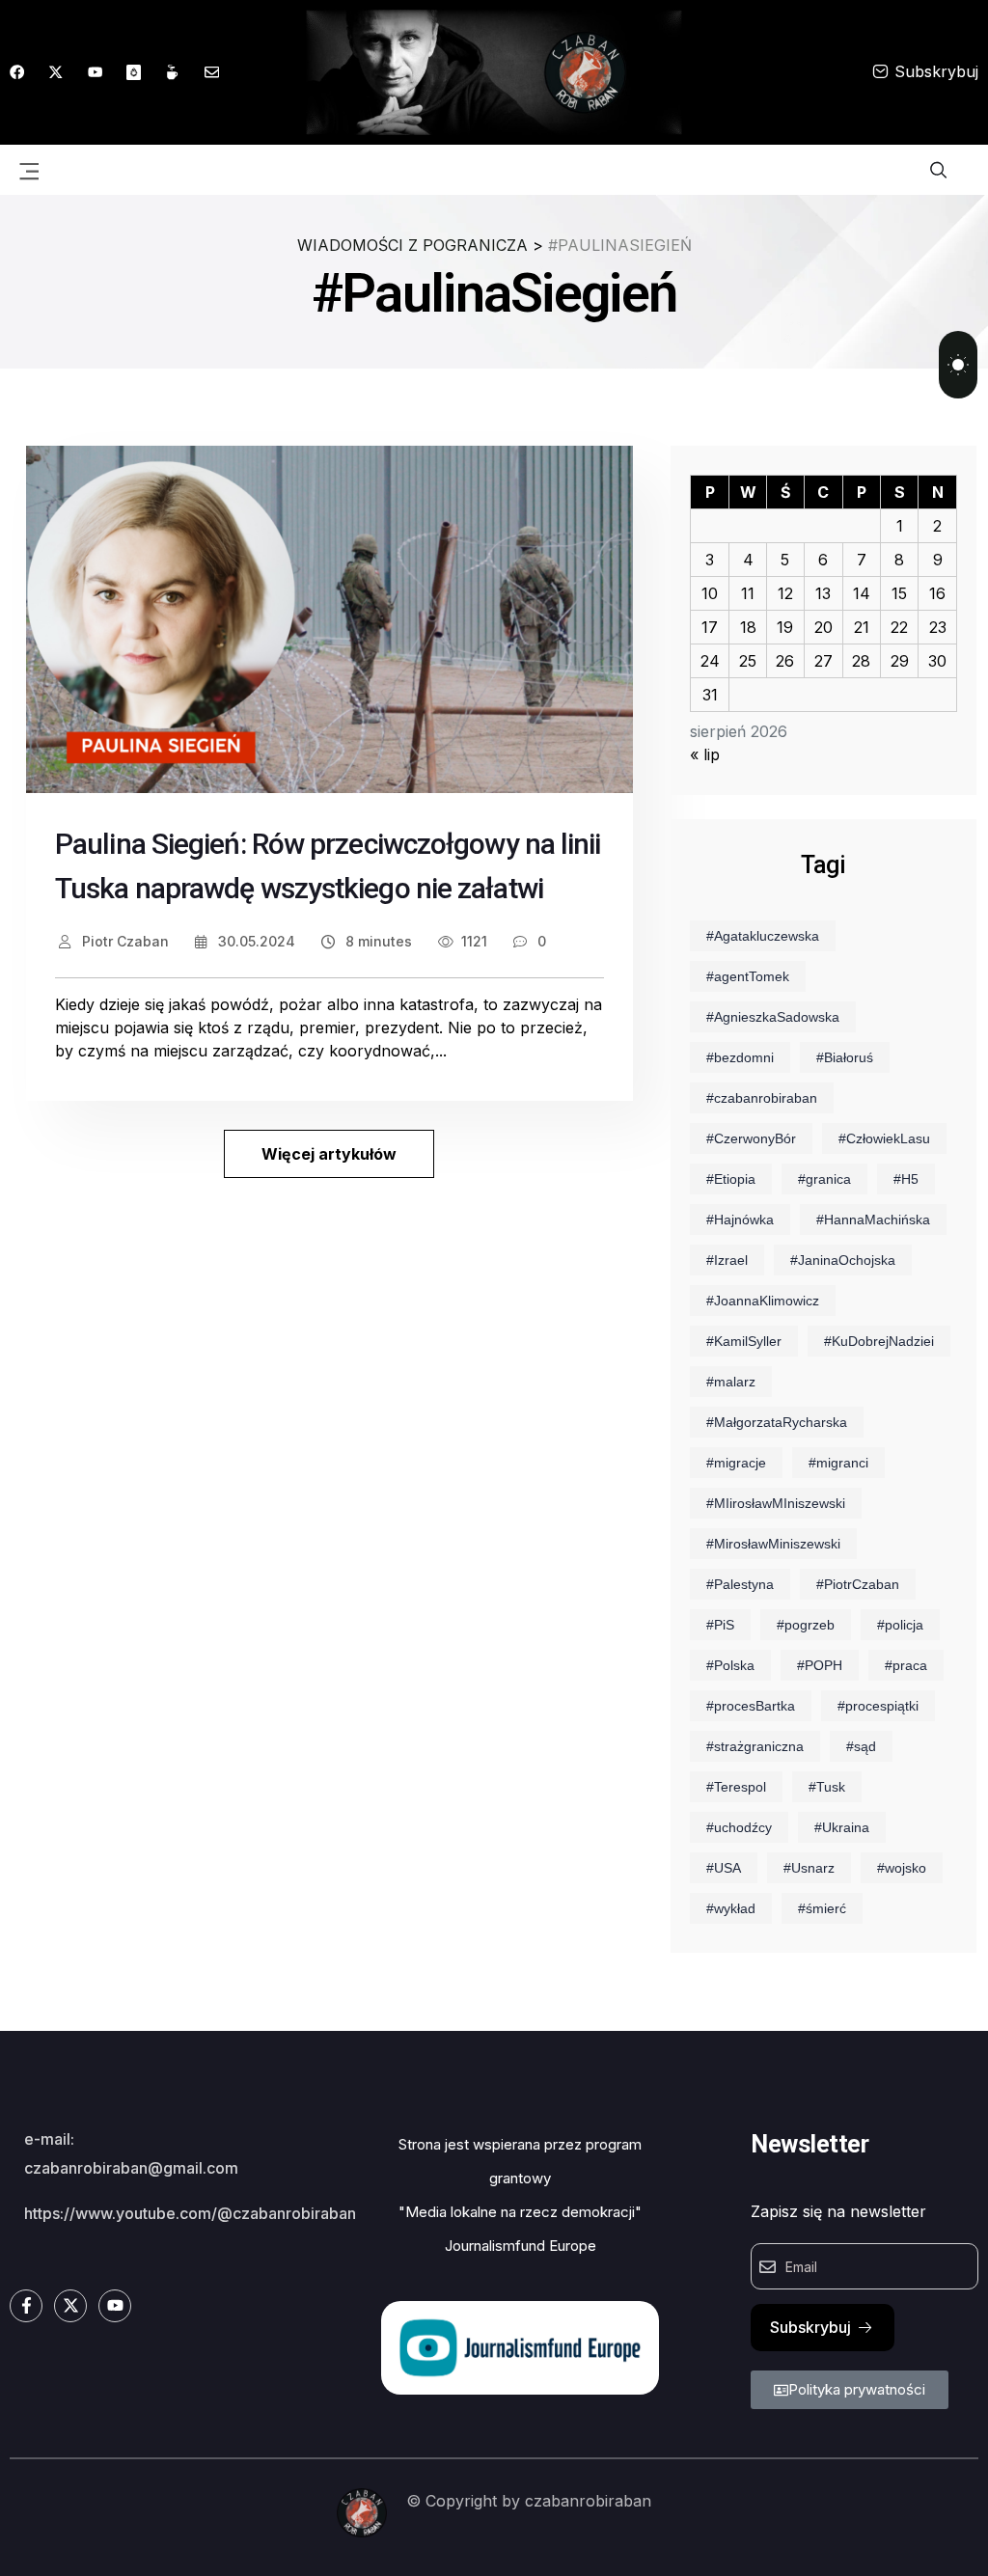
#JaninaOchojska (843, 1260)
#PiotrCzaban (858, 1584)
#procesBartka (751, 1706)
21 (862, 627)
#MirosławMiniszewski (773, 1544)
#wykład (731, 1908)
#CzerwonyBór (751, 1138)
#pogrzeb (806, 1625)
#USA (724, 1868)
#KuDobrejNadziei (879, 1341)
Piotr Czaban (123, 941)
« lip (705, 754)
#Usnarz (809, 1868)
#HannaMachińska (873, 1219)
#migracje (736, 1463)
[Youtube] (95, 72)
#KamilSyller (744, 1341)
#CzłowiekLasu (884, 1138)
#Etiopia (731, 1179)
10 (710, 593)
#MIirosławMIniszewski (776, 1503)
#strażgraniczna (755, 1746)
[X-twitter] (55, 72)
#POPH (820, 1665)
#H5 (906, 1179)
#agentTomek (748, 976)
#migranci (838, 1463)
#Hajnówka (740, 1219)
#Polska (730, 1665)
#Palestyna (740, 1584)
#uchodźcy (739, 1827)
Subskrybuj (936, 71)
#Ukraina (842, 1827)
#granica (824, 1179)
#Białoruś (845, 1057)
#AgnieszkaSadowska (773, 1017)
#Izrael (727, 1260)
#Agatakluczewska (763, 936)
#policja (900, 1625)
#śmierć (822, 1908)
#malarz (731, 1382)
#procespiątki (878, 1706)
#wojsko (902, 1868)
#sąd (861, 1746)
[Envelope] (212, 72)
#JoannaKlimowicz (763, 1301)
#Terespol (736, 1787)
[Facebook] (17, 72)
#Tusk (827, 1787)
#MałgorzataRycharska (777, 1422)
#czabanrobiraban (762, 1098)
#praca (906, 1665)
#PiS (720, 1625)
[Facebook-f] (26, 2306)
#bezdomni (740, 1057)
